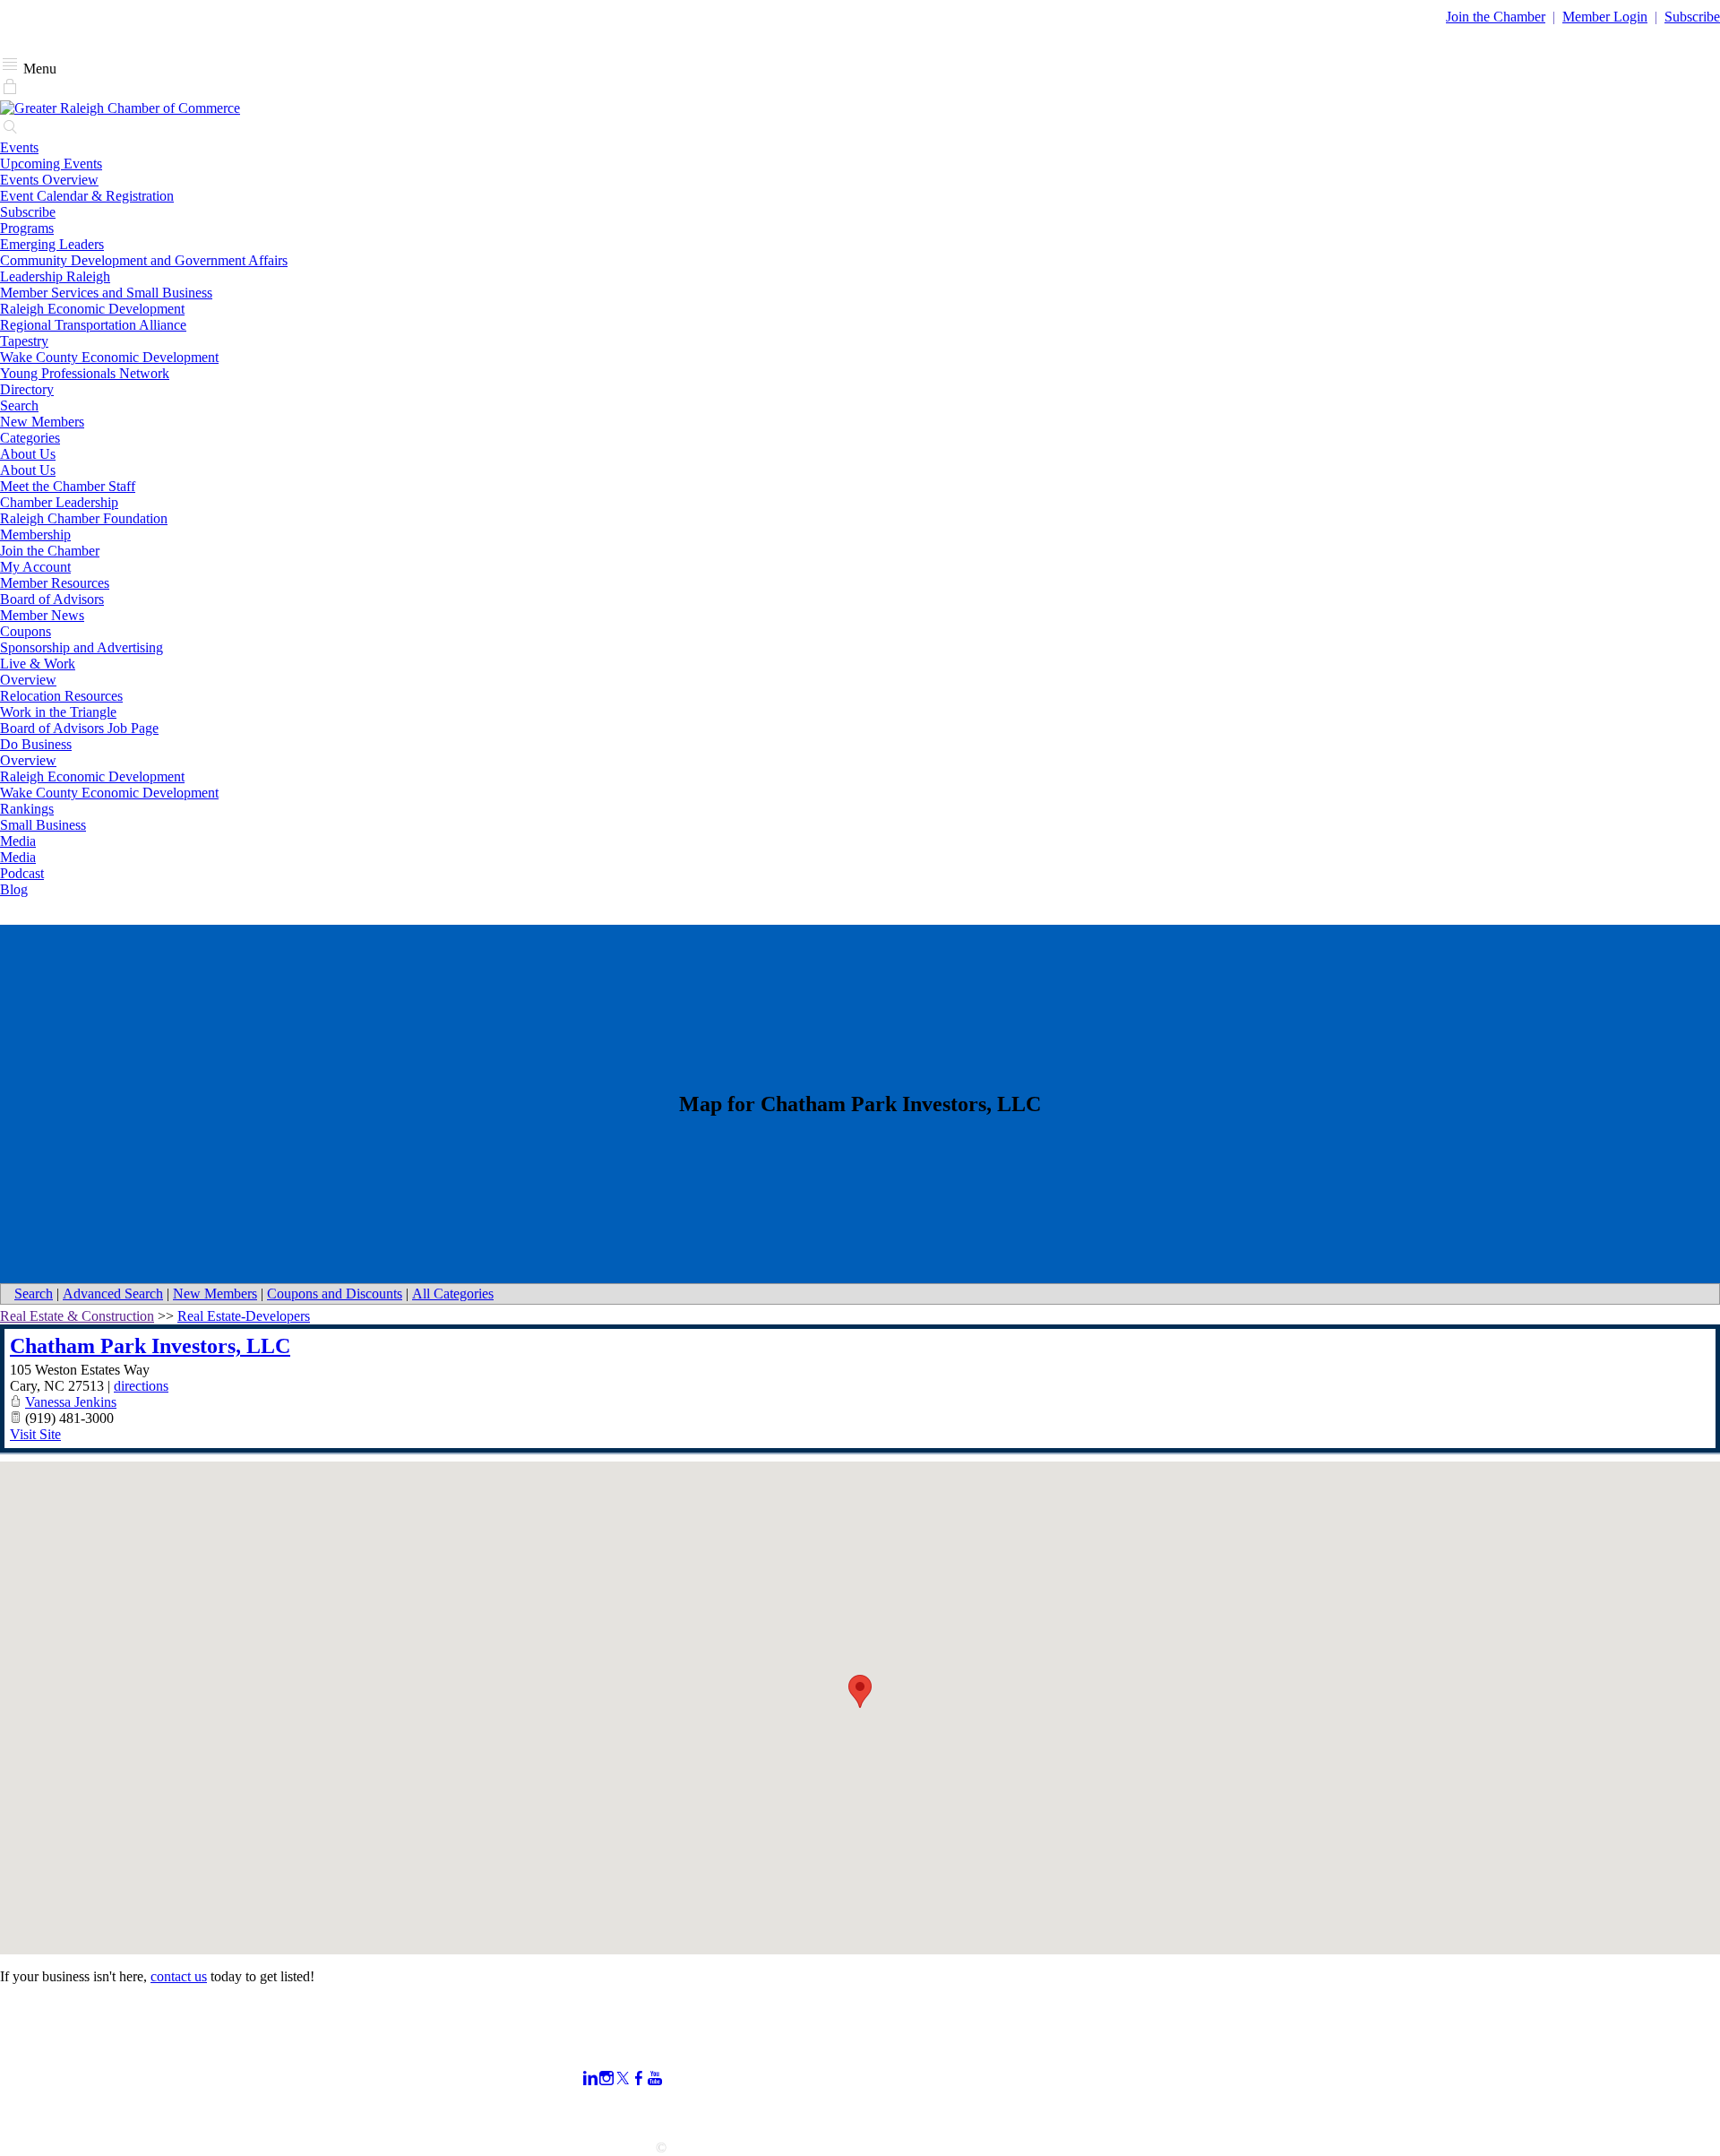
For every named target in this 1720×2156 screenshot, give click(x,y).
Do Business (36, 744)
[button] (860, 1691)
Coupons (26, 631)
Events (19, 147)
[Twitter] (623, 2078)
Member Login (1605, 17)
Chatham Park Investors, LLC (150, 1346)
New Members (42, 422)
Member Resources (55, 583)
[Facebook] (639, 2078)
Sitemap (1187, 2110)
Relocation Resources (61, 696)
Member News (42, 615)
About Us (28, 454)
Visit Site (35, 1434)
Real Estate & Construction (77, 1316)
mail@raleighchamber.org (73, 2115)
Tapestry (24, 341)
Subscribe (1692, 17)
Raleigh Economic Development (92, 309)
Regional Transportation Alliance (93, 325)
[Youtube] (655, 2078)
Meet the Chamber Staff (68, 486)
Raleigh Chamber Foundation (84, 518)
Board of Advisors (52, 599)
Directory (27, 389)
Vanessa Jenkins (71, 1402)
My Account (35, 567)
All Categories (453, 1294)
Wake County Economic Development (109, 357)
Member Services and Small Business (106, 293)
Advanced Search (113, 1294)
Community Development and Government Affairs (144, 260)
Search (19, 405)
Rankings (27, 809)
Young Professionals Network (85, 373)
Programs (27, 228)
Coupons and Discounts (335, 1294)
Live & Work (38, 664)
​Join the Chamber (1496, 17)
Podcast (22, 873)
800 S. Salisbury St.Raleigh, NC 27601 (56, 2091)
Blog (14, 889)
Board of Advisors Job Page (79, 728)
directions (141, 1386)
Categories (30, 438)
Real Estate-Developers (244, 1316)
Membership (35, 535)
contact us (179, 1976)
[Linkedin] (590, 2078)
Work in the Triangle (58, 712)
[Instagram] (606, 2078)
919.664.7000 (39, 2067)
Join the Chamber (50, 551)
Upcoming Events (51, 164)
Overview (28, 680)
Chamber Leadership (59, 502)
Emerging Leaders (52, 244)
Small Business (43, 825)
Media (18, 841)
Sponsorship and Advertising (82, 647)
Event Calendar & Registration (87, 196)
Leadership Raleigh (55, 276)
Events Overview (49, 180)
